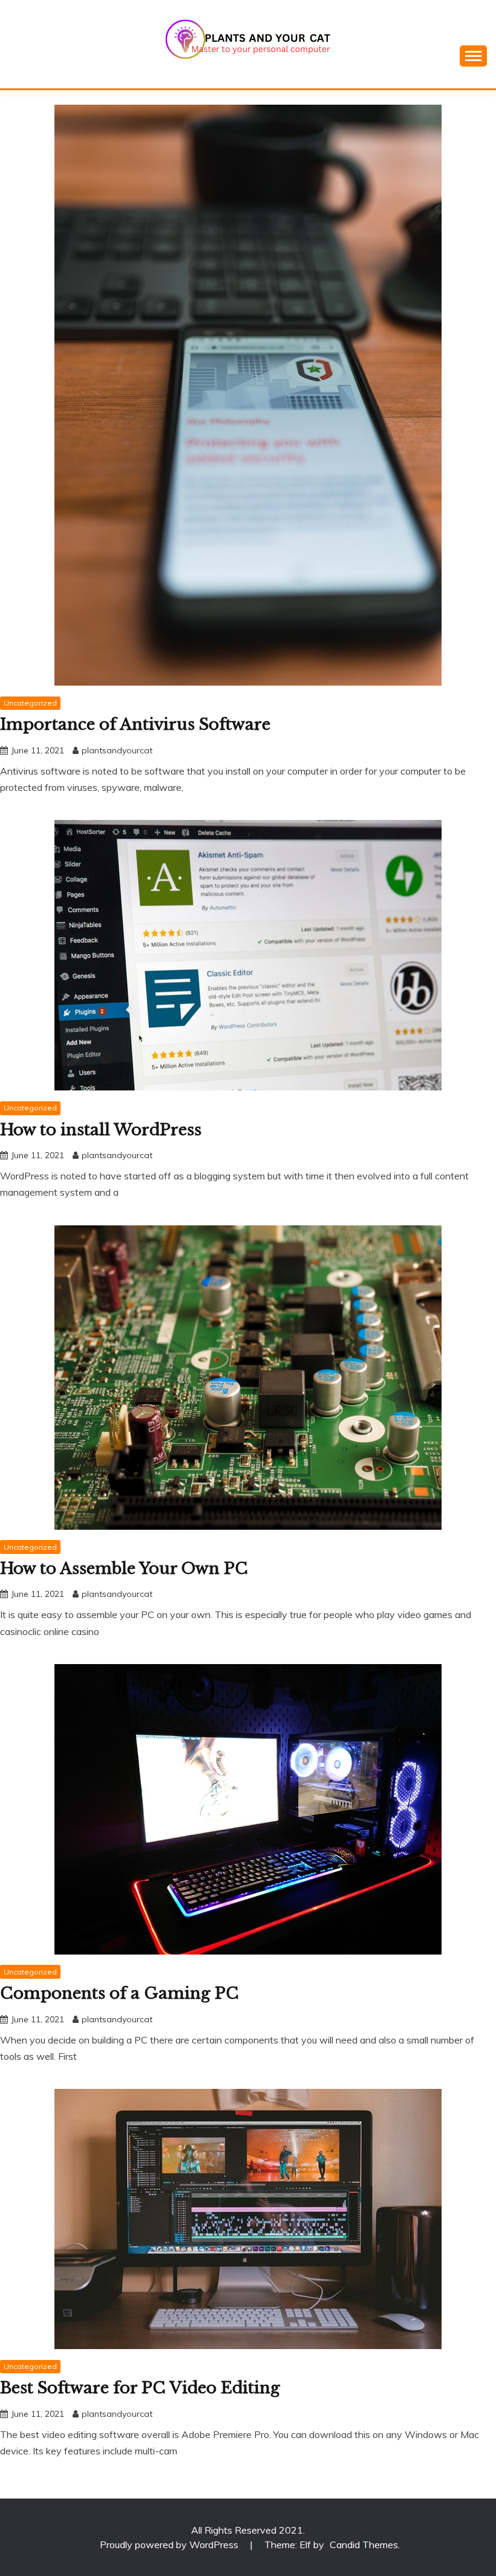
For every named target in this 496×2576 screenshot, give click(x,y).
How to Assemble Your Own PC (124, 1568)
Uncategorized (30, 703)
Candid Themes (364, 2545)
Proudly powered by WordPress (170, 2545)
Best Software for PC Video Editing (140, 2388)
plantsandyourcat (117, 750)
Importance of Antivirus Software (135, 724)
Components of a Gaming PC (119, 1993)
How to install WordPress (101, 1130)
